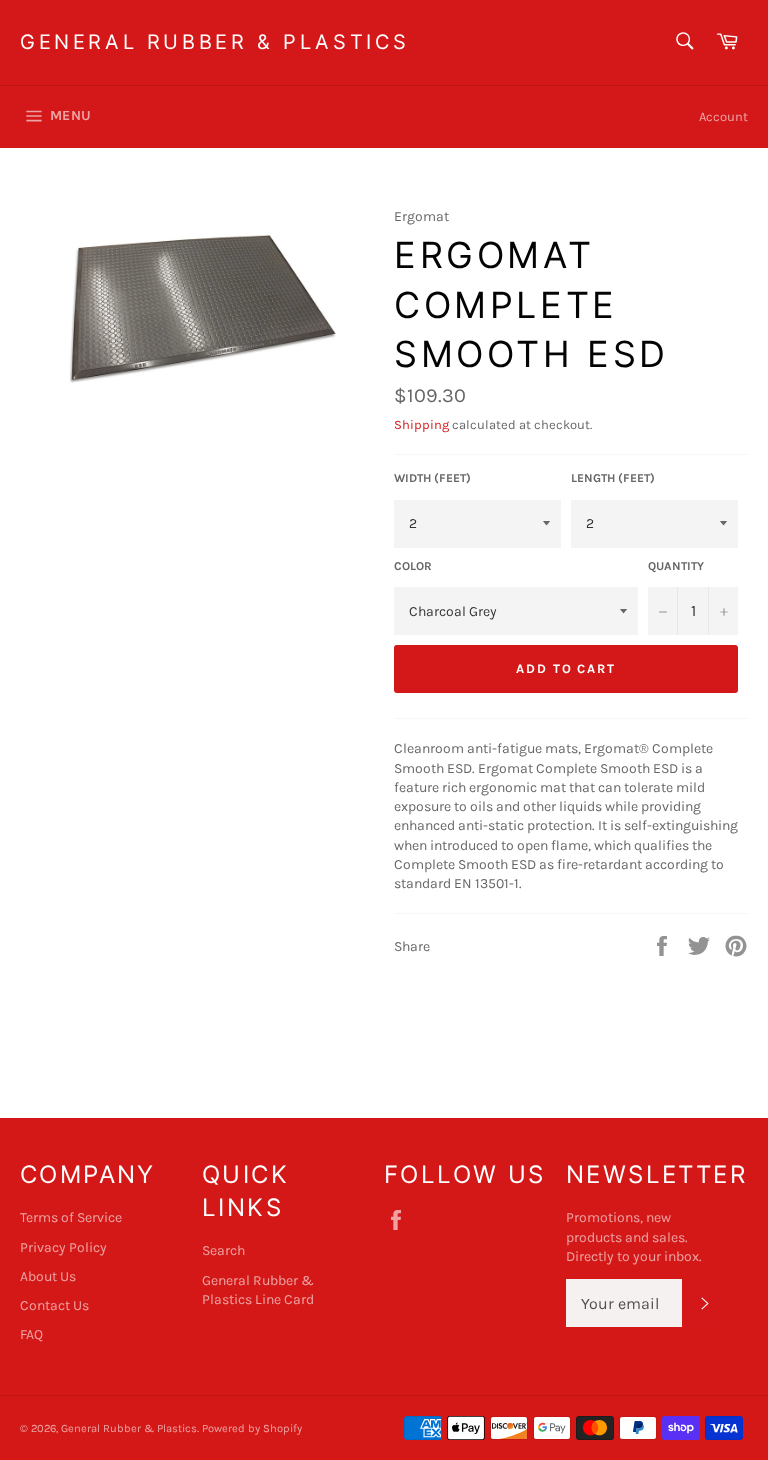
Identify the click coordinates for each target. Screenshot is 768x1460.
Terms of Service (71, 1217)
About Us (48, 1276)
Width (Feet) (432, 478)
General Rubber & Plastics (215, 42)
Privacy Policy (63, 1247)
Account (723, 116)
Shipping (421, 424)
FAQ (31, 1334)
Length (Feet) (613, 478)
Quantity (676, 566)
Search (223, 1250)
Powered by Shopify (252, 1428)
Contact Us (54, 1305)
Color (413, 566)
